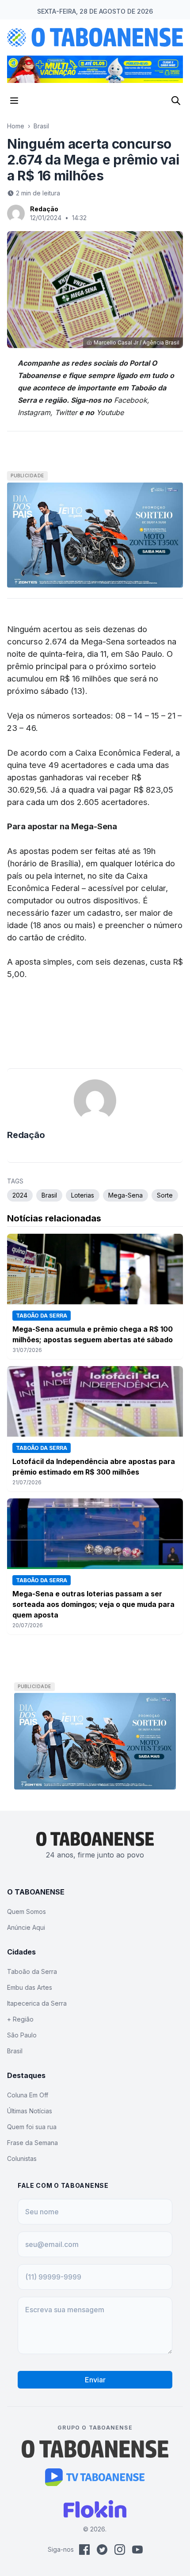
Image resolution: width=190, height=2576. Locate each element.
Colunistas (22, 2159)
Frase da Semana (32, 2143)
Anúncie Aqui (26, 1927)
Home (16, 126)
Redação (44, 209)
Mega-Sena (125, 1195)
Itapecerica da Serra (37, 2003)
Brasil (41, 126)
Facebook (131, 400)
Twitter (66, 412)
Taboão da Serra (32, 1971)
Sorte (165, 1195)
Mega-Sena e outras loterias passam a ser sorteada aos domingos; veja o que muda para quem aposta (93, 1604)
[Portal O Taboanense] (95, 2449)
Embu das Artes (30, 1987)
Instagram (34, 412)
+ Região (20, 2019)
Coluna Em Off (28, 2095)
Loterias (83, 1195)
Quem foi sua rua (32, 2127)
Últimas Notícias (30, 2111)
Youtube (110, 412)
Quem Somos (27, 1911)
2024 (20, 1195)
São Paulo (22, 2035)
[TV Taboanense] (95, 2477)
